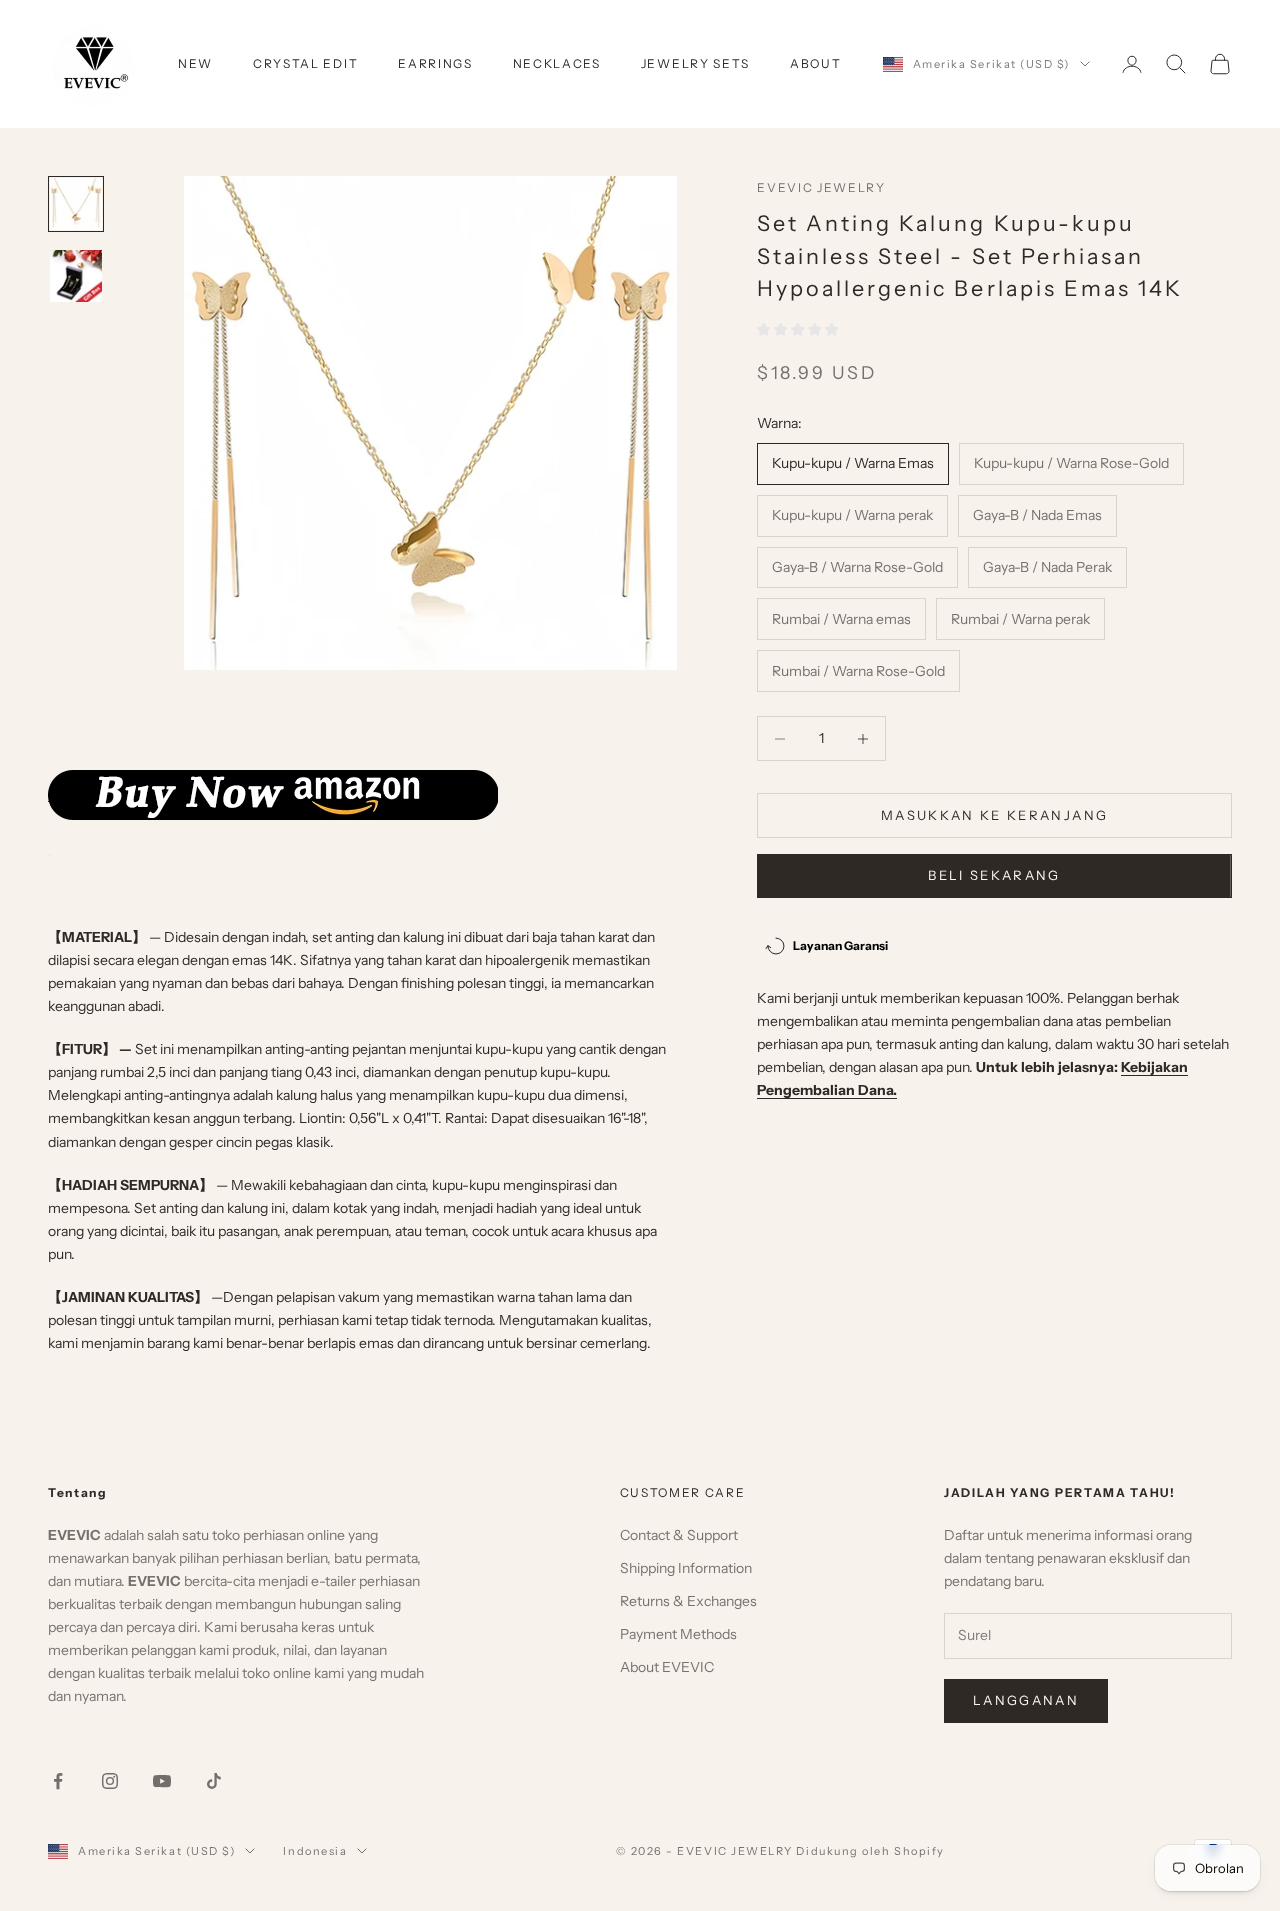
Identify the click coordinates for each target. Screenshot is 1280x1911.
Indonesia (315, 1851)
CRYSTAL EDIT (305, 63)
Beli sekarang (994, 875)
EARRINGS (435, 63)
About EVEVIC (667, 1667)
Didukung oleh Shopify (870, 1851)
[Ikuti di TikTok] (214, 1781)
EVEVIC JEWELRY (821, 187)
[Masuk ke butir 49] (76, 276)
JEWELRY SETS (695, 63)
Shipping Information (686, 1568)
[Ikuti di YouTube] (162, 1781)
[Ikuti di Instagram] (110, 1781)
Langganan (1026, 1700)
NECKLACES (557, 63)
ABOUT (815, 63)
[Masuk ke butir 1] (76, 204)
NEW (195, 63)
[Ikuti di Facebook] (58, 1781)
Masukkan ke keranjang (994, 815)
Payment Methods (678, 1634)
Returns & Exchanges (688, 1601)
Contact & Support (679, 1535)
